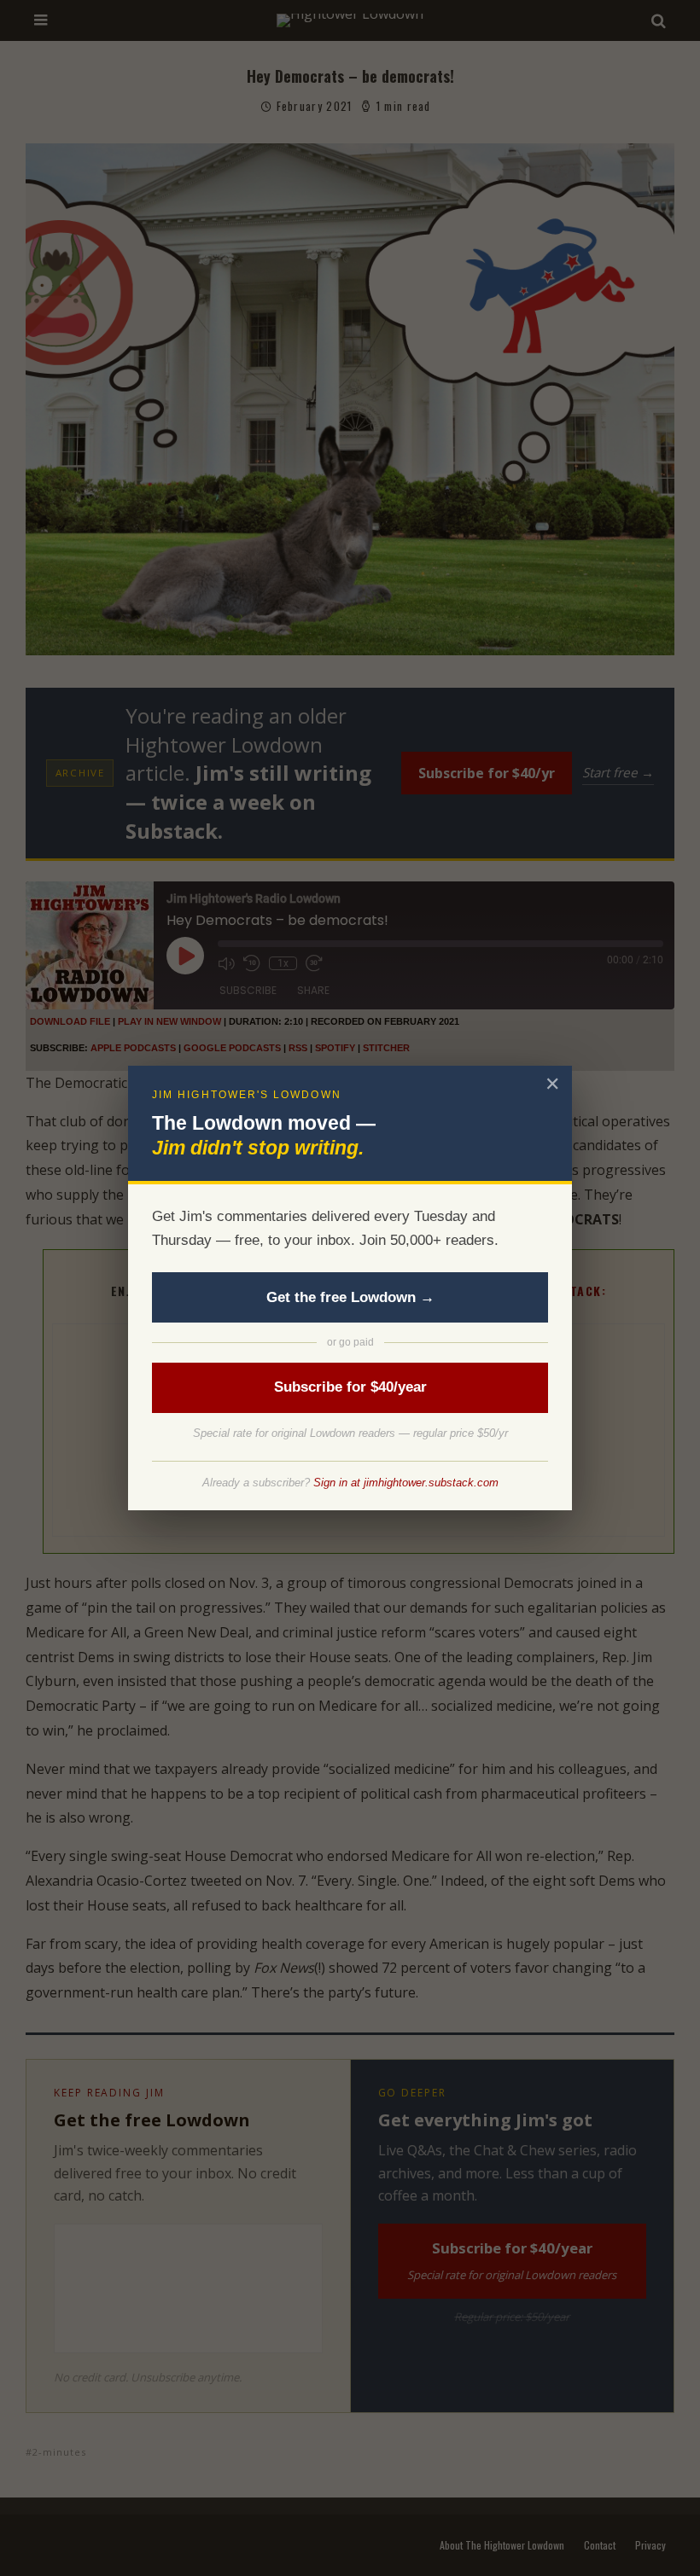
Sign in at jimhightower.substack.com (406, 1483)
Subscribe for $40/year (350, 1387)
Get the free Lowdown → (350, 1297)
